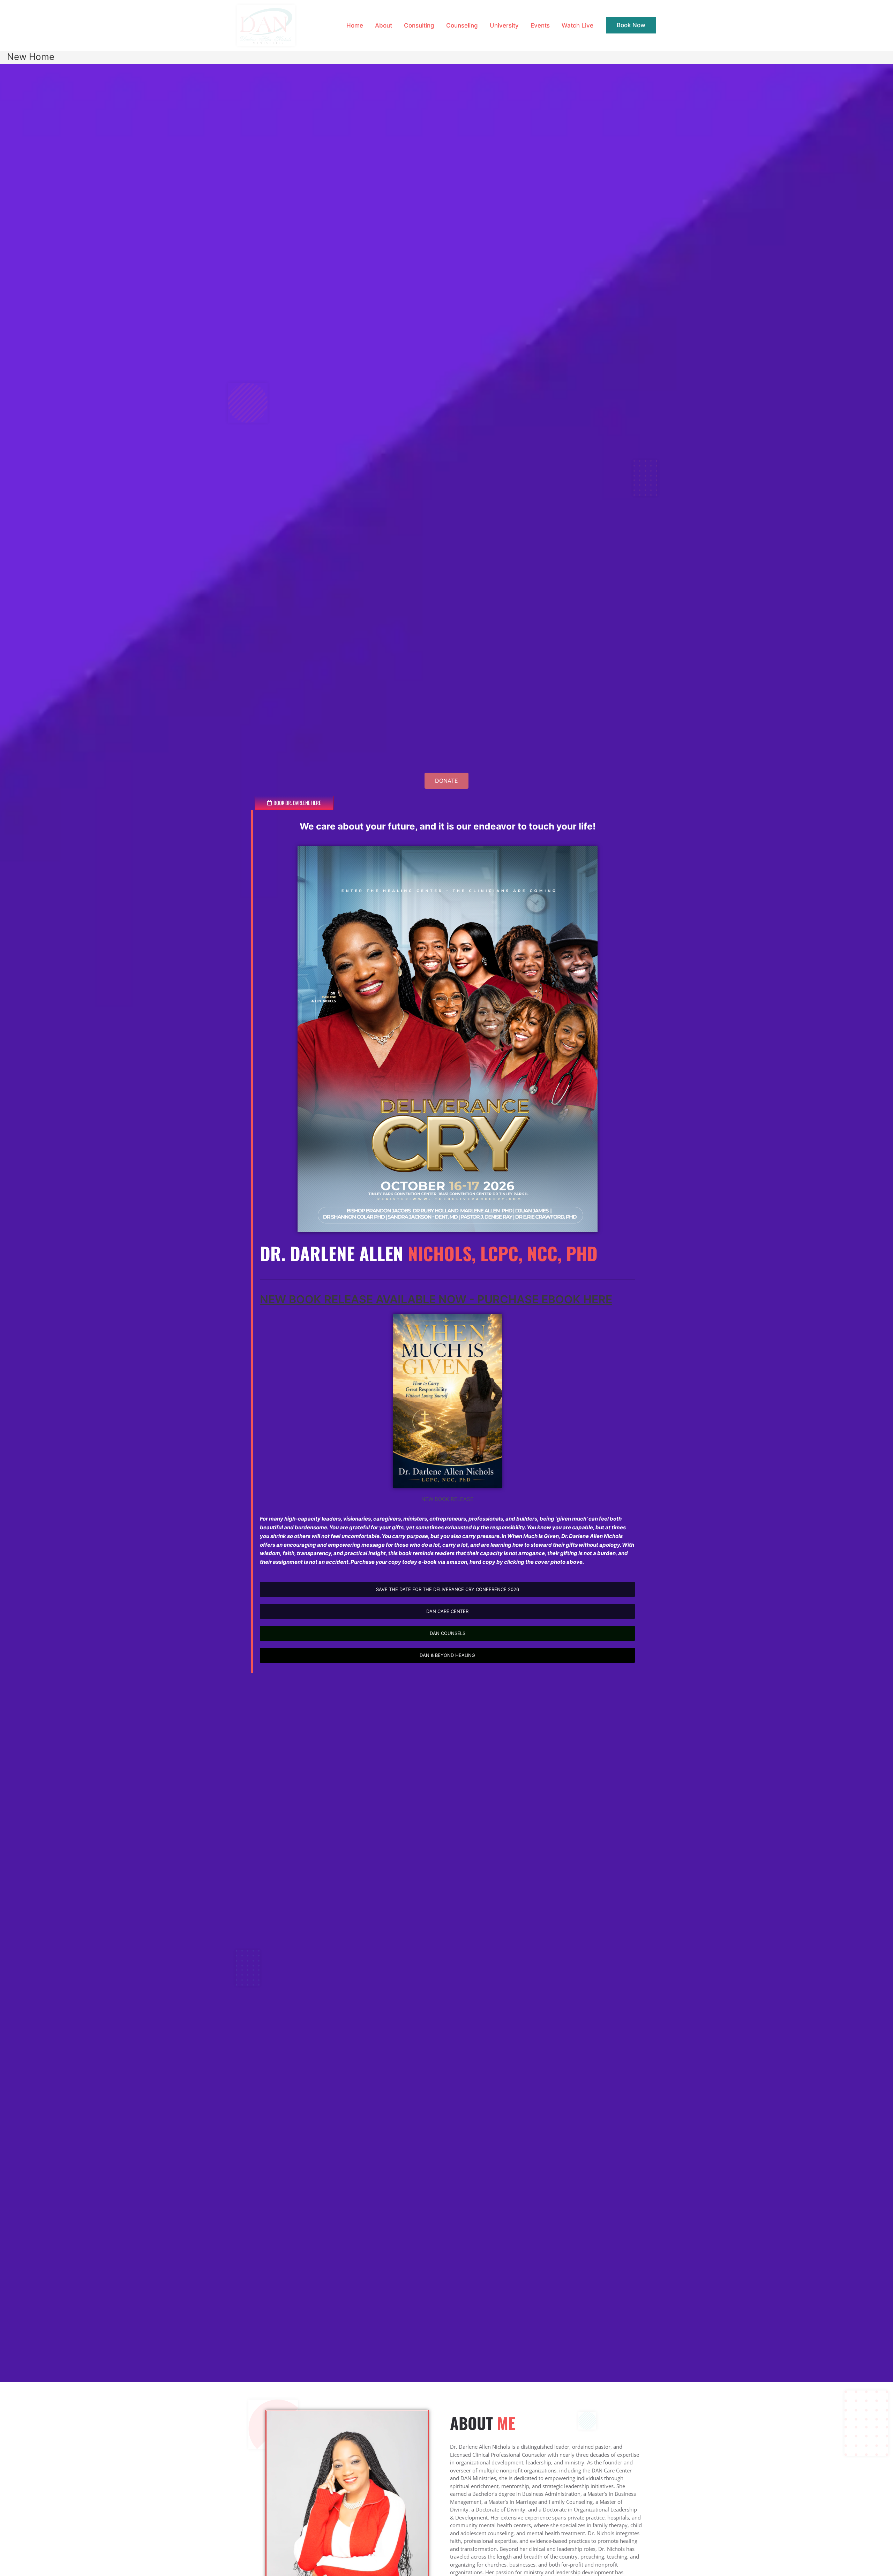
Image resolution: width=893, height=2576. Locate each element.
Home (355, 25)
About (384, 25)
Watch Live (577, 25)
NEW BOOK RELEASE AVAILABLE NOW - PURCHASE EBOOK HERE (436, 1299)
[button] (631, 25)
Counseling (462, 25)
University (504, 25)
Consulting (419, 25)
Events (540, 25)
